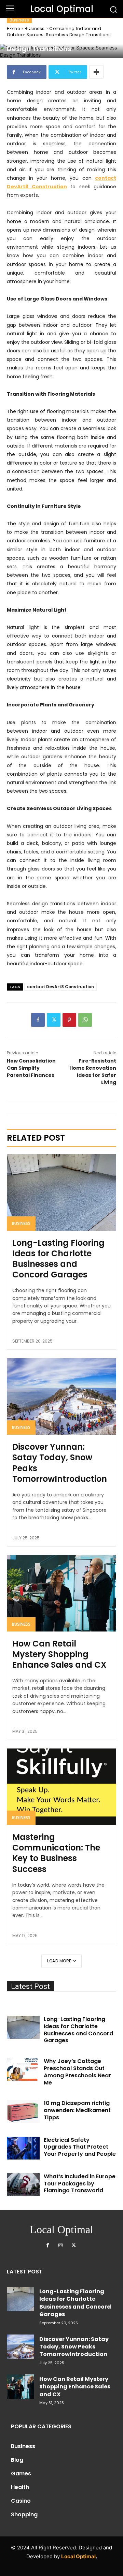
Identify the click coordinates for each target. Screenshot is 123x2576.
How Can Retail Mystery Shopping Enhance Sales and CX (59, 1654)
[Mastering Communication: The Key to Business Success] (61, 1787)
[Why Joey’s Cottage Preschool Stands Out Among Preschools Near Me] (23, 2069)
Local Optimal (78, 2556)
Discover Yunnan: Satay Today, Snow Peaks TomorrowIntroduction (60, 1463)
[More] (96, 72)
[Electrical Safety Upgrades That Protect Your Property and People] (23, 2148)
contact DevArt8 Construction (60, 987)
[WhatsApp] (85, 1020)
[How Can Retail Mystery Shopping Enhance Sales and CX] (61, 1593)
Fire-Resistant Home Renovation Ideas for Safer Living (93, 1072)
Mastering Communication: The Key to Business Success (56, 1853)
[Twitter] (54, 1020)
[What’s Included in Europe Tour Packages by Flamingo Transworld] (23, 2185)
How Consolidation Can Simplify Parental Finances (31, 1068)
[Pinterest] (69, 1020)
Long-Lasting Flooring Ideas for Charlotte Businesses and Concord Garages (58, 1259)
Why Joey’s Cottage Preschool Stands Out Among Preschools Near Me (77, 2072)
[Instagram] (60, 2245)
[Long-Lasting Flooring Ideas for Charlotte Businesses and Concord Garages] (61, 1192)
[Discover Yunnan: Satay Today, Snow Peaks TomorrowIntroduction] (61, 1396)
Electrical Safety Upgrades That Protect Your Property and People (80, 2147)
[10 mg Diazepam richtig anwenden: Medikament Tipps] (23, 2111)
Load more (59, 1961)
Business (19, 20)
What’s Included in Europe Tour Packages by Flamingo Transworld (80, 2184)
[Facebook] (38, 1020)
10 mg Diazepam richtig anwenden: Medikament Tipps (77, 2110)
